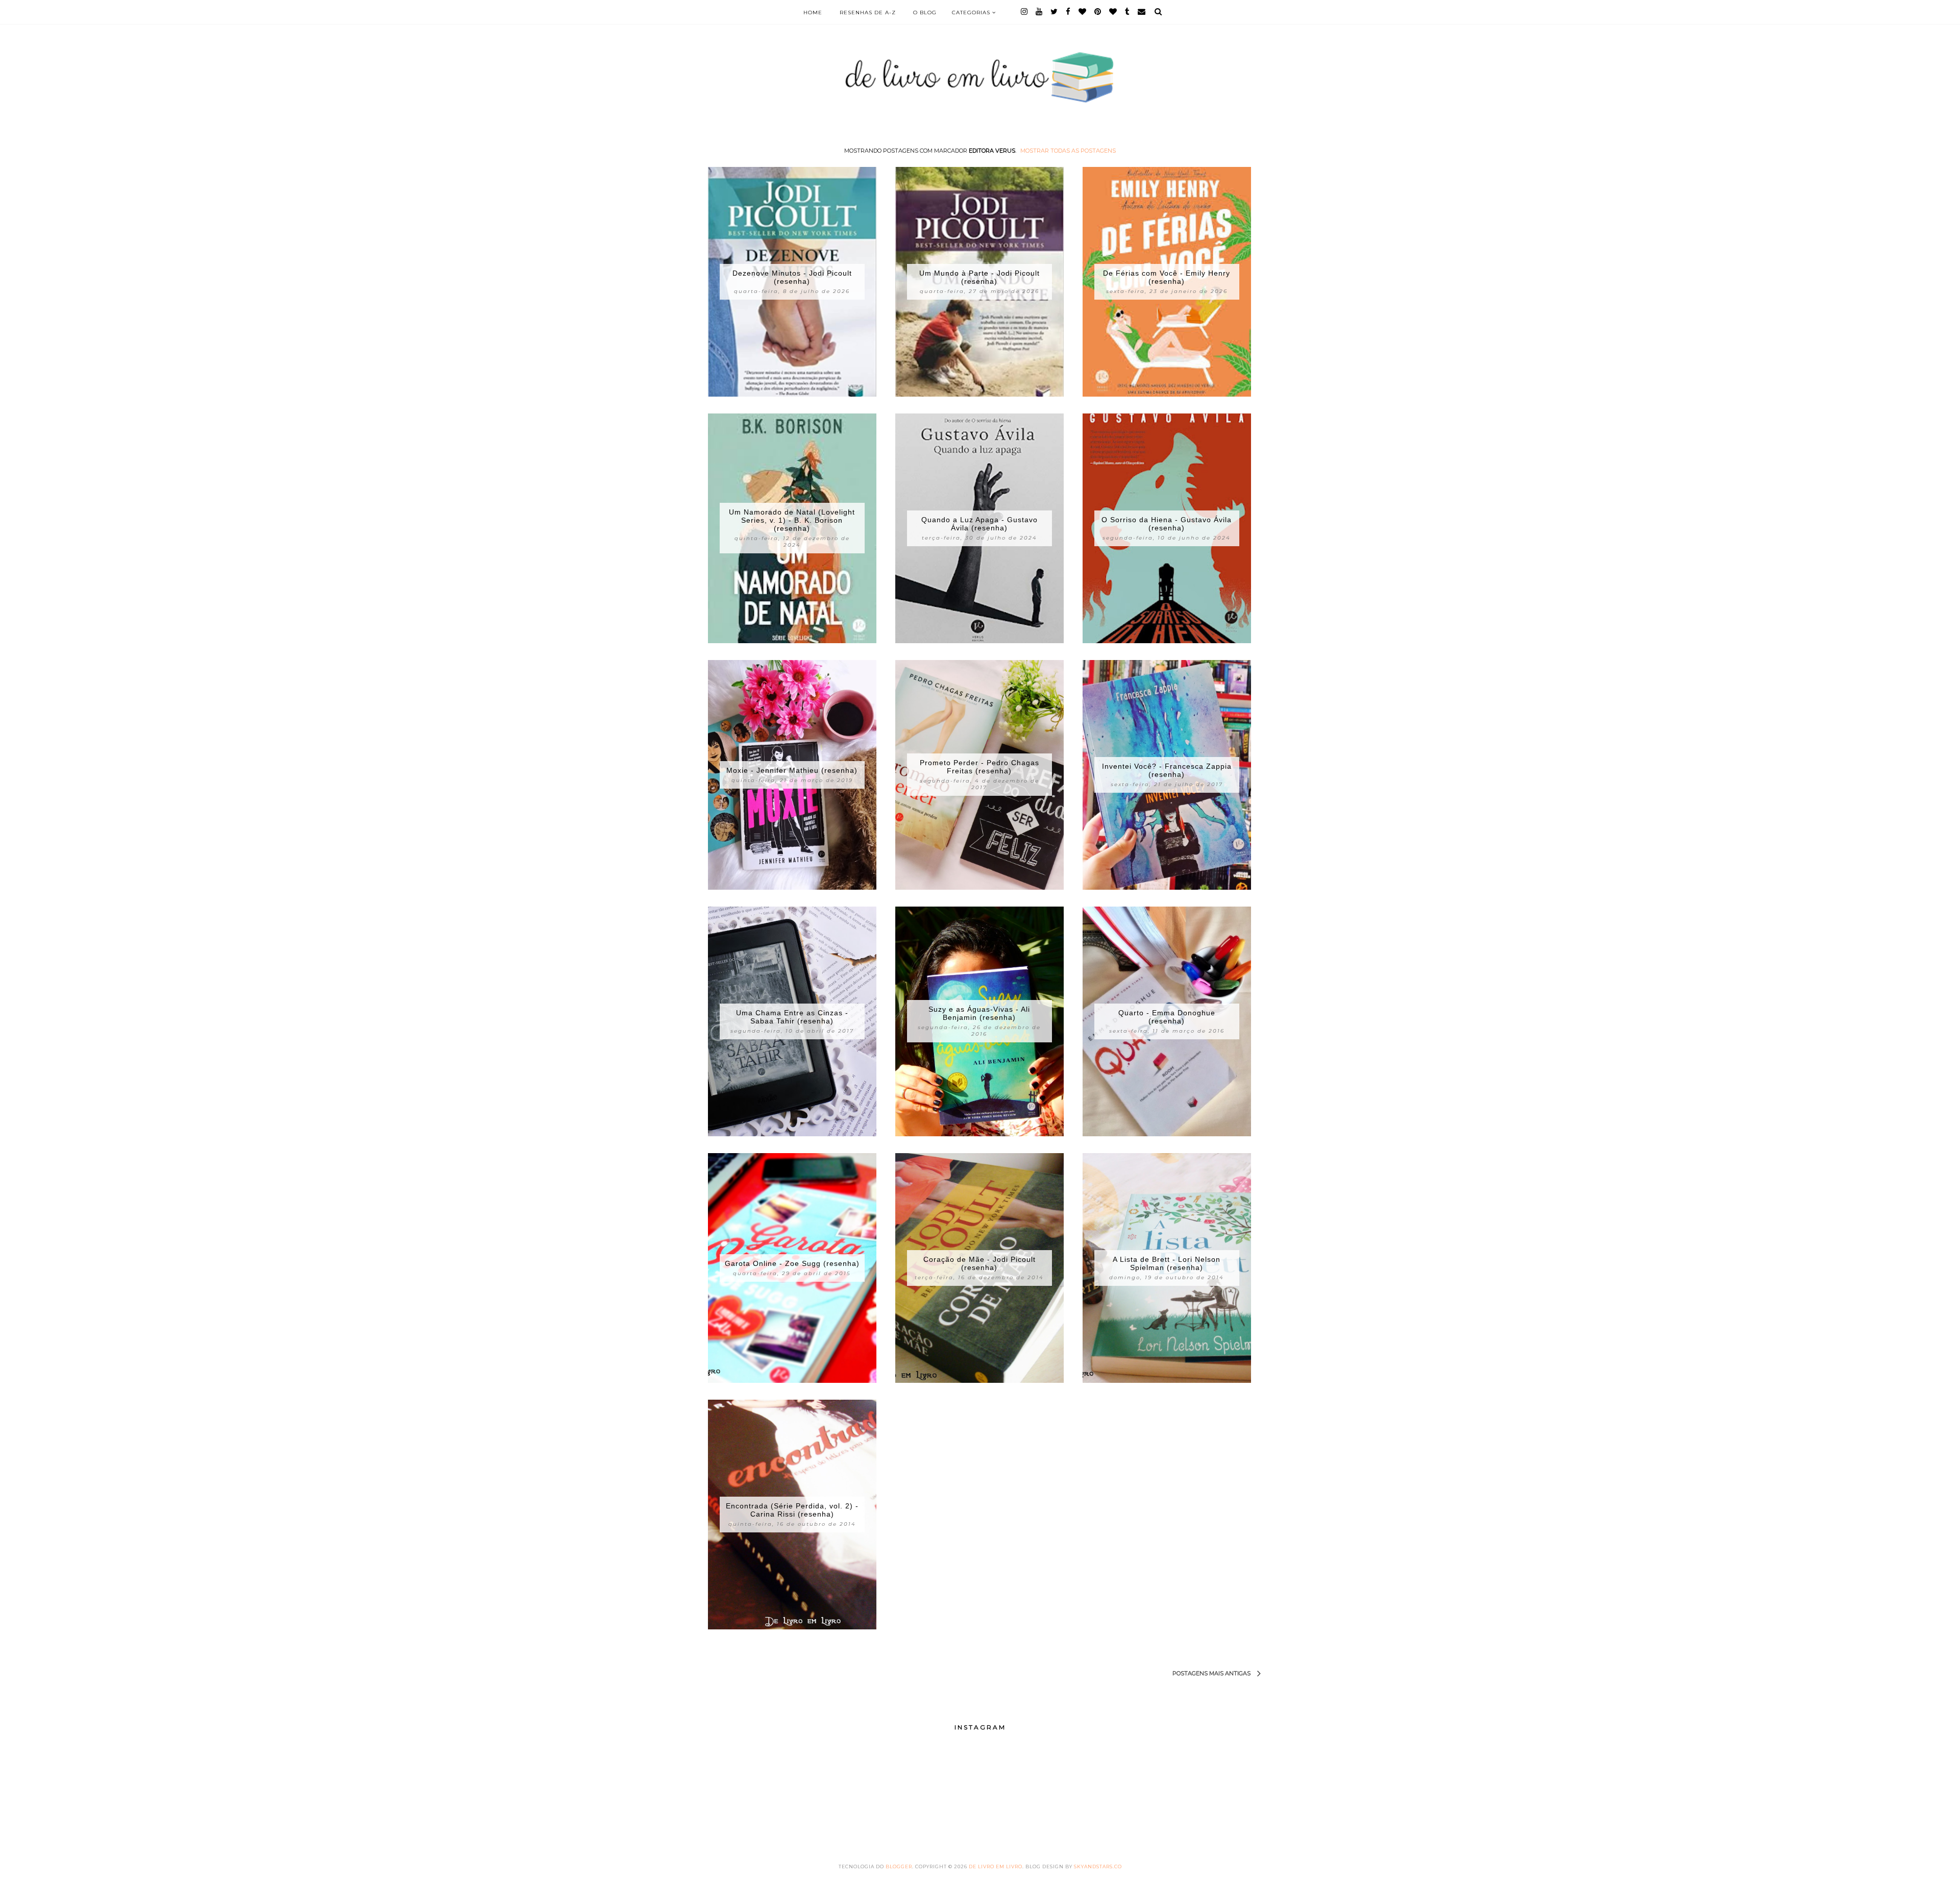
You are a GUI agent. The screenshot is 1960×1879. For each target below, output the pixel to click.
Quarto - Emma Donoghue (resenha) (1167, 1017)
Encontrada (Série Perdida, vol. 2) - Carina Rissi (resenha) (792, 1510)
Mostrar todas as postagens (1068, 151)
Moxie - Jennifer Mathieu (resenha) (792, 770)
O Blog (925, 13)
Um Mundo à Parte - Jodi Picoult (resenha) (979, 277)
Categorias (972, 13)
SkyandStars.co (1098, 1866)
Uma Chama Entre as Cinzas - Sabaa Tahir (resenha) (792, 1017)
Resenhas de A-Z (868, 13)
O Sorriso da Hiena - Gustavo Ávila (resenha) (1167, 524)
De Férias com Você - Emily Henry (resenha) (1167, 277)
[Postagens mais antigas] (1167, 1674)
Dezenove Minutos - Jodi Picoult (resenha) (792, 277)
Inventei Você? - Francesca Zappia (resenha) (1167, 770)
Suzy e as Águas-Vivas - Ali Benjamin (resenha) (979, 1013)
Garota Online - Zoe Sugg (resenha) (792, 1263)
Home (813, 13)
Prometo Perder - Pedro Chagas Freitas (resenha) (979, 767)
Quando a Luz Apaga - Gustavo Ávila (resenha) (979, 524)
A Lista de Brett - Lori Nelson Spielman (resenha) (1167, 1263)
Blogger (899, 1866)
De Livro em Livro (996, 1866)
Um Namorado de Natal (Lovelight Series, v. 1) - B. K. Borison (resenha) (792, 520)
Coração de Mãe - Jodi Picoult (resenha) (979, 1263)
